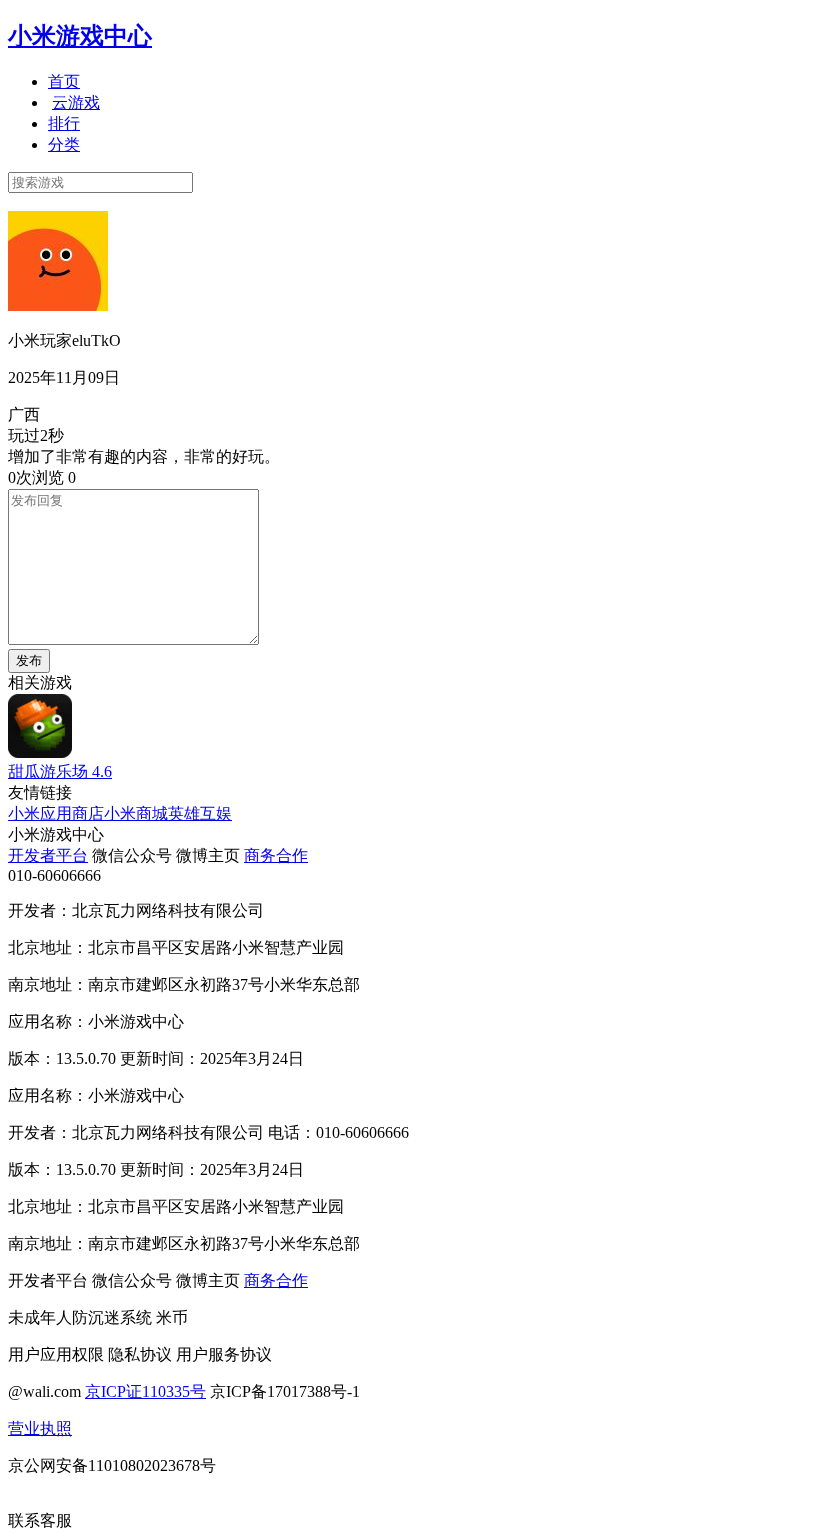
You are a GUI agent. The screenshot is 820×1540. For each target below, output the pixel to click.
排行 (64, 123)
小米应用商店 (56, 813)
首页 (64, 81)
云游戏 (76, 102)
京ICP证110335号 (145, 1391)
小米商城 (136, 813)
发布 (29, 660)
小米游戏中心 (80, 36)
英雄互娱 (200, 813)
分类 (64, 144)
